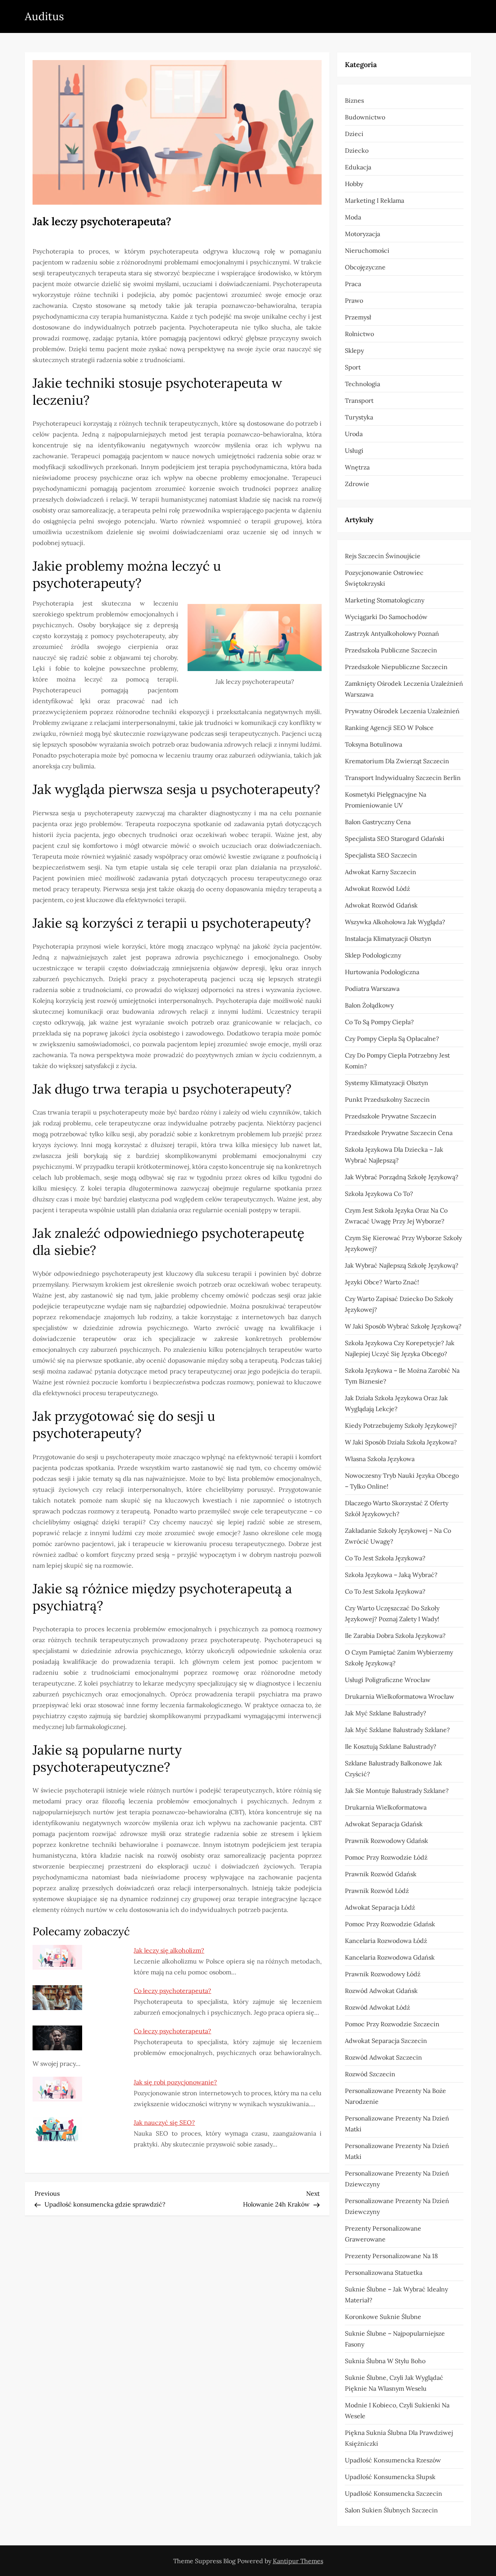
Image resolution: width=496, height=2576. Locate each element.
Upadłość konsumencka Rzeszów (393, 2460)
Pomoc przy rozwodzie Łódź (386, 1857)
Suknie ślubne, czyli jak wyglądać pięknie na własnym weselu (394, 2383)
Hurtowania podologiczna (382, 972)
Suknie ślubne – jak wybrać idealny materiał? (396, 2295)
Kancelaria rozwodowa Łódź (386, 1941)
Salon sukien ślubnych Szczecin (391, 2510)
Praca (353, 284)
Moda (353, 217)
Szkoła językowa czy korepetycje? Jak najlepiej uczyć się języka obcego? (400, 1348)
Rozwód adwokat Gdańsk (381, 1991)
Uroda (354, 434)
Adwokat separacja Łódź (380, 1907)
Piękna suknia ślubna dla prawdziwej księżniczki (399, 2438)
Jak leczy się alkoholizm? (169, 1950)
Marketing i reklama (375, 200)
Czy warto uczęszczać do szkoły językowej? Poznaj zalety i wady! (392, 1613)
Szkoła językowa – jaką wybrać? (391, 1575)
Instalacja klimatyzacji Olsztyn (388, 939)
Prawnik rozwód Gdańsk (381, 1874)
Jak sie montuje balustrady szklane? (397, 1791)
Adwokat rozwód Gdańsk (381, 905)
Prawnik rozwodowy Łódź (383, 1974)
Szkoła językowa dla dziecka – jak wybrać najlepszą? (394, 1155)
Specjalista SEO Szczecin (381, 855)
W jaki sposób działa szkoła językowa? (401, 1442)
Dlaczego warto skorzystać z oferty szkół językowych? (397, 1508)
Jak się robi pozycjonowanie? (175, 2082)
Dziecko (357, 150)
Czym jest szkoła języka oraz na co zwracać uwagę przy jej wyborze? (396, 1216)
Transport (359, 400)
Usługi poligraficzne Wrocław (388, 1680)
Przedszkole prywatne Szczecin (391, 1116)
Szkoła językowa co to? (379, 1194)
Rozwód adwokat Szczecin (383, 2057)
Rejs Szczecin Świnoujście (383, 556)
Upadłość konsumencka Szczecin (394, 2493)
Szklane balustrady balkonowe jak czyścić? (394, 1769)
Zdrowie (357, 484)
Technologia (363, 384)
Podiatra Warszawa (372, 989)
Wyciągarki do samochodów (386, 617)
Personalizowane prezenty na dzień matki (397, 2124)
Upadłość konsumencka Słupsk (390, 2477)
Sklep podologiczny (373, 955)
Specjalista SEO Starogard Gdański (395, 839)
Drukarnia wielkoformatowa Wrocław (400, 1696)
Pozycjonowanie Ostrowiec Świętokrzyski (384, 578)
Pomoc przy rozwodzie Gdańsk (390, 1924)
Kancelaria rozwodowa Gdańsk (390, 1957)
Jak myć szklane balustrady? (386, 1713)
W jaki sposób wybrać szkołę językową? (403, 1326)
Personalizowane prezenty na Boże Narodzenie (395, 2096)
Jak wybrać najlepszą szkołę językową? (402, 1265)
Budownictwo (365, 117)
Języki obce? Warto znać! (382, 1282)
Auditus (44, 16)
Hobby (354, 184)
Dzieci (354, 134)
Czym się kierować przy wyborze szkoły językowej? (403, 1243)
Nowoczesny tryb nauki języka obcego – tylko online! (402, 1481)
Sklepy (354, 350)
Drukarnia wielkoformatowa (386, 1807)
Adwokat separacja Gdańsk (384, 1824)
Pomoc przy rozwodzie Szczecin (392, 2024)
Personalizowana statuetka (384, 2272)
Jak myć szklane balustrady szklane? (397, 1730)
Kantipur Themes (298, 2561)
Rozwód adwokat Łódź (377, 2007)
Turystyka (359, 417)
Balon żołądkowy (369, 1005)
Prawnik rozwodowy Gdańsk (387, 1841)
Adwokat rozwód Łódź (377, 889)
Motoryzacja (363, 234)
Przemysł (358, 317)
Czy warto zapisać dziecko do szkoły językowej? (399, 1304)
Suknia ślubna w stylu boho (385, 2361)
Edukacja (358, 167)
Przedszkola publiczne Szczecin (391, 650)
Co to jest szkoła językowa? (385, 1558)
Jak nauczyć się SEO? (164, 2122)
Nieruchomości (367, 250)
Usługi (354, 450)
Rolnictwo (359, 334)
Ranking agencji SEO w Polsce (389, 728)
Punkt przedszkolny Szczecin (387, 1099)
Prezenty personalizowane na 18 (391, 2256)
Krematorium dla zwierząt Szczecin (397, 761)
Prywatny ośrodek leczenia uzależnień (402, 711)
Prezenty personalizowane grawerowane (383, 2234)
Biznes (354, 100)
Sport (353, 367)
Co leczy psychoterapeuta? (172, 1991)
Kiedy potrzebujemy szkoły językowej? (401, 1425)
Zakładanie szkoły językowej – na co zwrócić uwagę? (398, 1536)
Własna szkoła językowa (380, 1459)
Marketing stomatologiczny (385, 600)
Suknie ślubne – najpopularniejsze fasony (395, 2339)
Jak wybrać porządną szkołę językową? (402, 1177)
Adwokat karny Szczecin (381, 872)
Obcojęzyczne (365, 267)
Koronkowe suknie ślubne (383, 2317)
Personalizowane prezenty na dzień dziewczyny (397, 2179)
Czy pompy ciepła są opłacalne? (392, 1039)
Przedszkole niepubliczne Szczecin (396, 667)
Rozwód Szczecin (370, 2074)
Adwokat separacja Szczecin (386, 2041)
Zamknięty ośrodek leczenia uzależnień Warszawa (404, 689)
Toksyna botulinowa (374, 744)
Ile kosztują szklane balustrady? (391, 1746)
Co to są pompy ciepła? (379, 1022)
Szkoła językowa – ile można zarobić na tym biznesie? (402, 1376)
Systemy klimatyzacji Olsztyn (387, 1083)
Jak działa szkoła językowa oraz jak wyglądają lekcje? (396, 1403)
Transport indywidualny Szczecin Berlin (403, 778)
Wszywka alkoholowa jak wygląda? (395, 922)
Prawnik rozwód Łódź (377, 1891)
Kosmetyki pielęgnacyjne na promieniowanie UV (386, 800)
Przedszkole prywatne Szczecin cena (399, 1133)
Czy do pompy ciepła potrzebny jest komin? (397, 1061)
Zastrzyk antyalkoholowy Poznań (392, 633)
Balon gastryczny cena (378, 822)
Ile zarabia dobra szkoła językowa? (395, 1636)
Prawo (354, 300)
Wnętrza (357, 467)
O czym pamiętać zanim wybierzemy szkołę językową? (399, 1658)
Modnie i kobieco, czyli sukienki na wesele (397, 2410)
